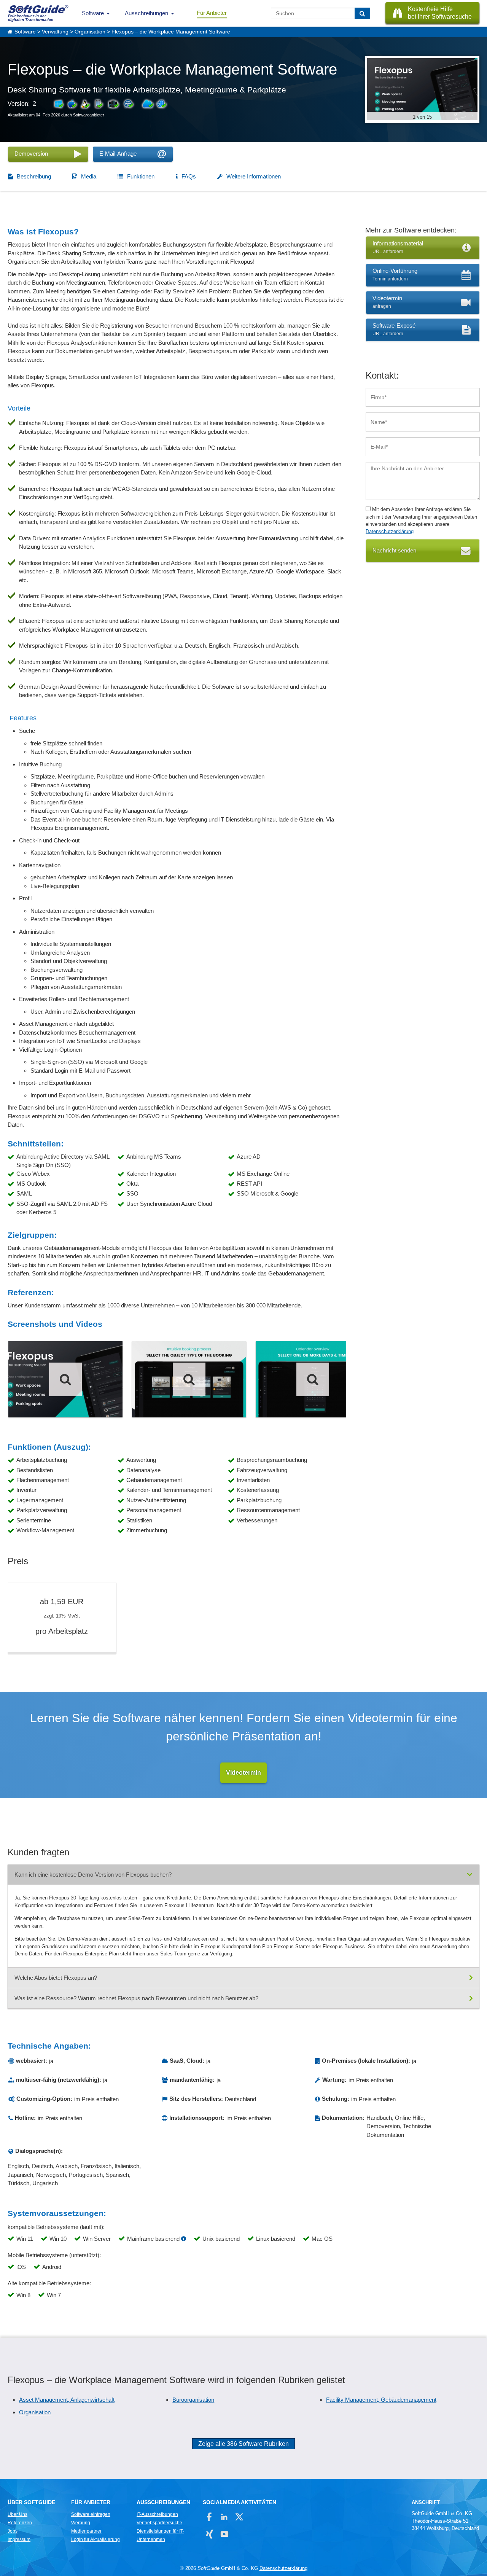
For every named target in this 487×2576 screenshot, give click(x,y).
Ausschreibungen (146, 13)
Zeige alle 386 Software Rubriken (243, 2444)
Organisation (90, 32)
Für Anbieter (212, 13)
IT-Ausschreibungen (157, 2514)
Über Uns (18, 2514)
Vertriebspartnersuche (159, 2523)
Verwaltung (55, 32)
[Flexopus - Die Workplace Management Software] (65, 1379)
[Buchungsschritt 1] (189, 1379)
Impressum (19, 2539)
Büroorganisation (193, 2400)
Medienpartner (86, 2531)
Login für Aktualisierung (95, 2539)
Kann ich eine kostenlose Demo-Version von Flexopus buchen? (93, 1875)
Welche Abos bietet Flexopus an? (56, 1978)
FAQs (189, 176)
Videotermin (243, 1773)
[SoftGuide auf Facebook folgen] (209, 2517)
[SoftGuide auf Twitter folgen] (239, 2517)
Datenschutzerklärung (390, 531)
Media (89, 176)
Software (93, 13)
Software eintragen (91, 2514)
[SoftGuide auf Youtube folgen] (224, 2534)
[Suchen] (362, 13)
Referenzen (20, 2523)
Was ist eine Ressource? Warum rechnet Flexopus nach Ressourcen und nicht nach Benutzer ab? (136, 1998)
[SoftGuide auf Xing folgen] (209, 2534)
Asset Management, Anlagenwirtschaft (67, 2400)
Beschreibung (34, 176)
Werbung (81, 2523)
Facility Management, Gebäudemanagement (381, 2400)
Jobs (13, 2531)
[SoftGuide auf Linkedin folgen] (224, 2517)
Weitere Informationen (254, 176)
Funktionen (141, 176)
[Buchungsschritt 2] (313, 1379)
